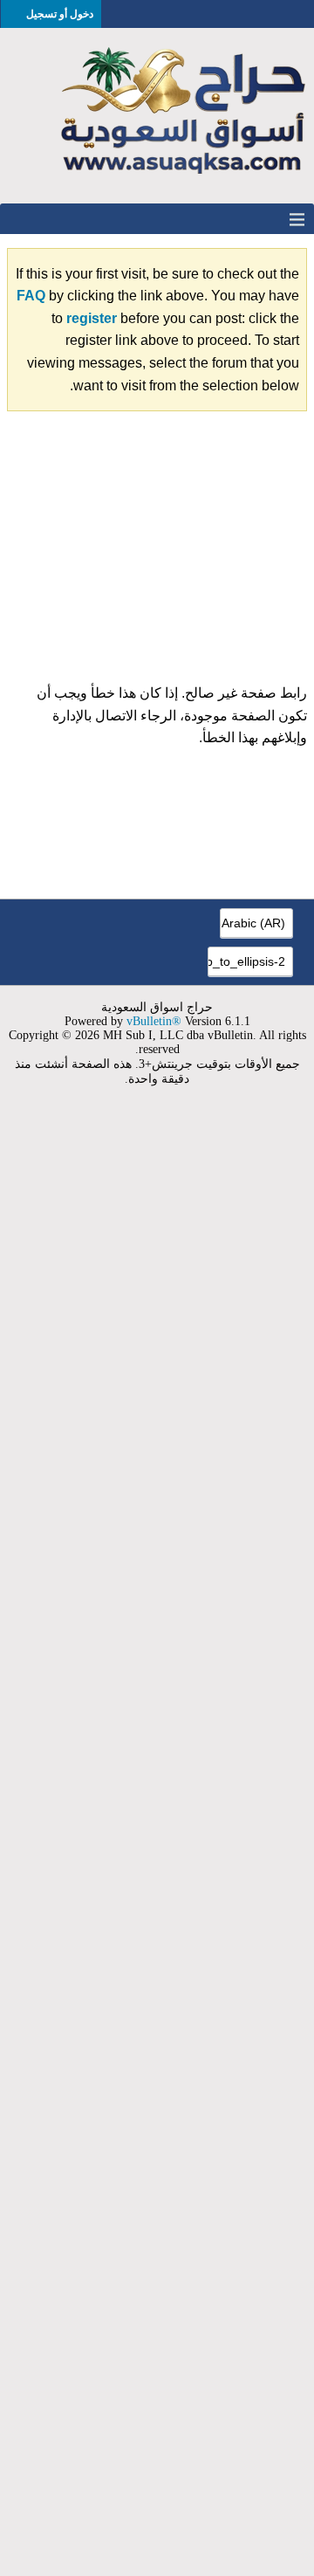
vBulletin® (154, 1021)
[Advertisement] (157, 554)
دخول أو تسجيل (60, 14)
